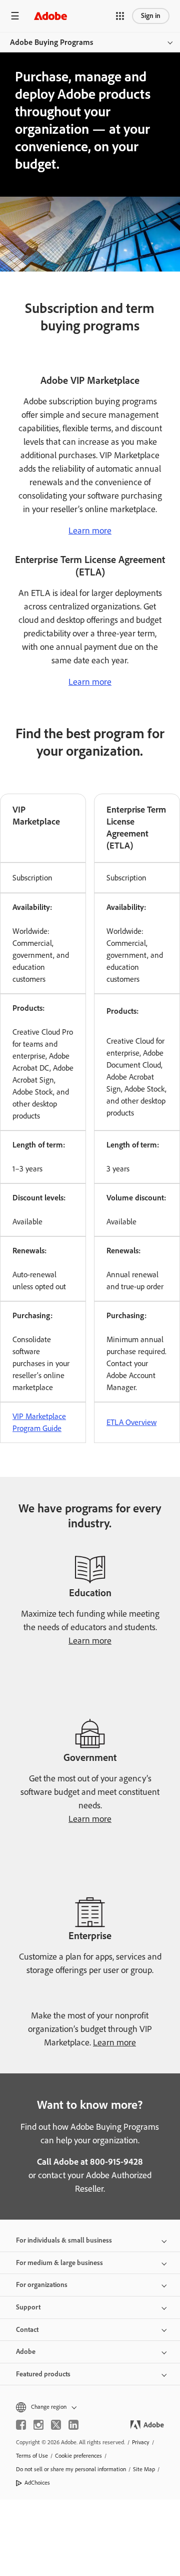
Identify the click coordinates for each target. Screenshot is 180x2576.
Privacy (141, 2442)
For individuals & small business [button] (64, 2240)
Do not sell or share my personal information (71, 2469)
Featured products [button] (43, 2374)
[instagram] (38, 2425)
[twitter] (56, 2425)
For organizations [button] (42, 2285)
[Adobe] (50, 16)
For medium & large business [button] (59, 2263)
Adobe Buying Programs (51, 42)
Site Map (144, 2469)
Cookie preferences (78, 2456)
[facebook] (21, 2425)
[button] (120, 16)
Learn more (90, 531)
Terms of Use (32, 2456)
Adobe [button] (26, 2352)
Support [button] (28, 2307)
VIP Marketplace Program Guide (39, 1422)
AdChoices (37, 2483)
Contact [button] (27, 2330)
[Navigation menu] (15, 16)
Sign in (151, 16)
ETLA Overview (131, 1422)
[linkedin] (73, 2425)
